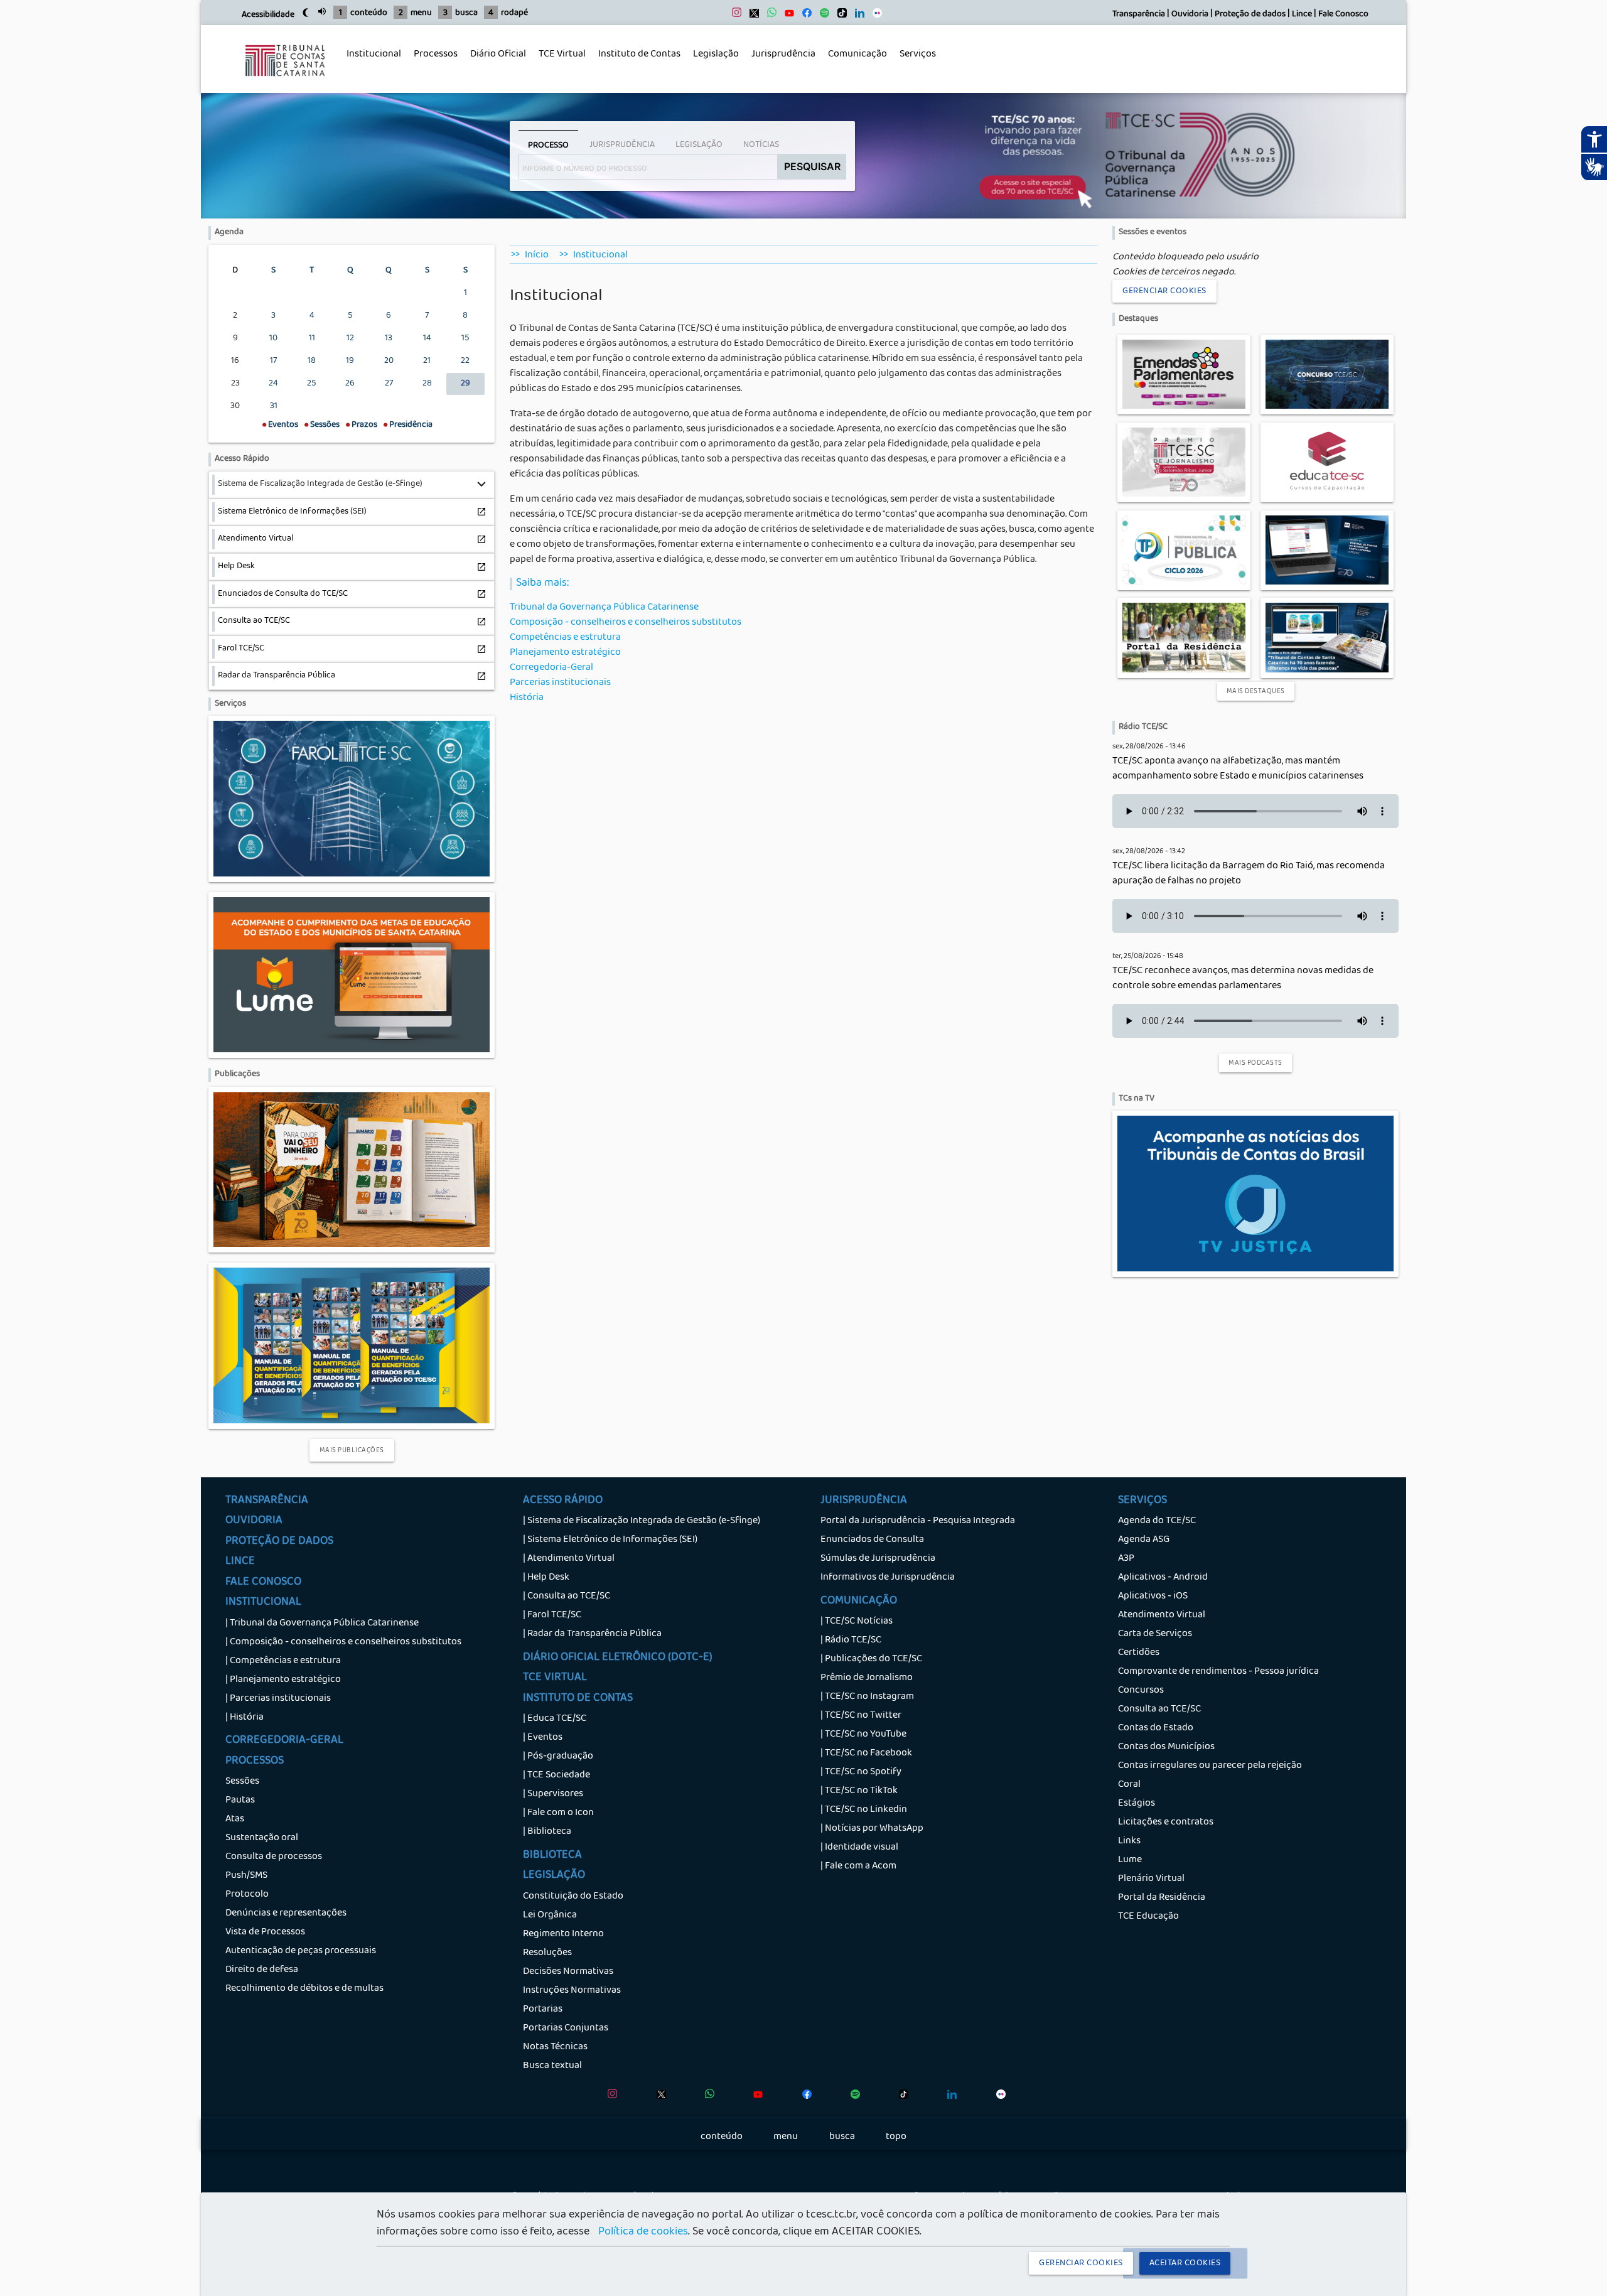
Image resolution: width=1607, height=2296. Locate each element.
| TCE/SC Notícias (857, 1622)
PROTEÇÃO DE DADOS (279, 1542)
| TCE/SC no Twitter (861, 1716)
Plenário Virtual (1151, 1879)
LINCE (240, 1562)
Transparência (1139, 15)
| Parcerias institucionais (278, 1699)
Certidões (1139, 1653)
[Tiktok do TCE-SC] (839, 16)
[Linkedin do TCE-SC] (857, 16)
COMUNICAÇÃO (859, 1602)
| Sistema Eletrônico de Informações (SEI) (610, 1540)
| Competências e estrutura (283, 1661)
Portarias (543, 2010)
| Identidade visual (859, 1848)
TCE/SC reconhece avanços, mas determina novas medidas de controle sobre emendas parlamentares (1243, 979)
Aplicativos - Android (1163, 1578)
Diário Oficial (498, 55)
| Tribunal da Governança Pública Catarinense (322, 1624)
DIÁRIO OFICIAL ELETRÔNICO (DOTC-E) (618, 1658)
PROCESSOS (255, 1762)
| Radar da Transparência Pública (592, 1634)
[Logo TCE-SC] (285, 85)
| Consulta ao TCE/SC (567, 1597)
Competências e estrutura (565, 638)
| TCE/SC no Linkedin (864, 1810)
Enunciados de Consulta (872, 1540)
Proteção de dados (1250, 15)
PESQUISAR (812, 166)
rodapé (514, 13)
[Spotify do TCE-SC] (821, 16)
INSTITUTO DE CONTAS (578, 1699)
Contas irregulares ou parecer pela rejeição (1210, 1766)
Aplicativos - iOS (1153, 1597)
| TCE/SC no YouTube (863, 1735)
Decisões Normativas (568, 1972)
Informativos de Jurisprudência (888, 1578)
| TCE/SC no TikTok (859, 1791)
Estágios (1137, 1804)
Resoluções (547, 1953)
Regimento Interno (563, 1934)
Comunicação (854, 62)
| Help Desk (546, 1578)
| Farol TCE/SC (552, 1615)
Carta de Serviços (1155, 1634)
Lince (1302, 15)
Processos (433, 62)
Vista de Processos (265, 1932)
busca (466, 13)
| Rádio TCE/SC (851, 1641)
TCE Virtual (562, 55)
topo (896, 2137)
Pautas (240, 1801)
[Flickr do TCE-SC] (874, 16)
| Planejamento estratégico (283, 1680)
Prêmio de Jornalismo (867, 1678)
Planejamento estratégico (565, 653)
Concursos (1141, 1691)
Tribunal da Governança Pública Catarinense (604, 608)
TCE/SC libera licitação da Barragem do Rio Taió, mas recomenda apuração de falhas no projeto (1249, 874)
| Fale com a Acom (858, 1867)
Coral (1129, 1785)
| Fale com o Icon (558, 1813)
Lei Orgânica (550, 1916)
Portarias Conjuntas (566, 2029)
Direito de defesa (262, 1970)
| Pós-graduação (558, 1757)
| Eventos (543, 1738)
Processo (548, 146)
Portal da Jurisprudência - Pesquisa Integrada (918, 1521)
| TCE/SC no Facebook (866, 1754)
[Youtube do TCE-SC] (786, 16)
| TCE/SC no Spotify (861, 1772)
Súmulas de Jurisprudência (878, 1559)
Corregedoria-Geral (551, 668)
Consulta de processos (274, 1857)
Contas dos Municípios (1166, 1747)
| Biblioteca (547, 1832)
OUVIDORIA (254, 1521)
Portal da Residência (1162, 1898)
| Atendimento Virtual (569, 1559)
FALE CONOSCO (263, 1583)
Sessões (242, 1782)
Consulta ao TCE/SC (1159, 1710)
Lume (1130, 1860)
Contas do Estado (1156, 1728)
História (527, 698)
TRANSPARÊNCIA (267, 1501)
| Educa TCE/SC (555, 1719)
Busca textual (552, 2066)
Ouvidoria (1190, 15)
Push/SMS (246, 1876)
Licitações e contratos (1166, 1823)
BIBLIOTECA (552, 1856)
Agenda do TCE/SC (1157, 1521)
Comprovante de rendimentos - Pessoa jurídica (1218, 1672)
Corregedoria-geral (284, 1741)
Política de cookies (643, 2233)
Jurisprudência (780, 62)
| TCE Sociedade (556, 1776)
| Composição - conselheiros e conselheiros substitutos (343, 1642)
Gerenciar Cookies (1164, 291)
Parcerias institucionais (560, 683)
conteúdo (369, 13)
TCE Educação (1148, 1917)
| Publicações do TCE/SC (871, 1659)
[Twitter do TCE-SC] (751, 16)
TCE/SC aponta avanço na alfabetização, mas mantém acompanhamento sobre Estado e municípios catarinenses (1238, 769)
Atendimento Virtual (1162, 1615)
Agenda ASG (1144, 1540)
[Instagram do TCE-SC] (734, 16)
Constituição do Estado (573, 1897)
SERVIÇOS (1142, 1501)
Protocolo (247, 1895)
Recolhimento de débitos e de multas (304, 1989)
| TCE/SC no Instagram (867, 1697)
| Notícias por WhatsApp (872, 1829)
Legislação (713, 62)
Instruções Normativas (572, 1991)
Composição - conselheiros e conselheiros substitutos (626, 623)
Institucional (371, 62)
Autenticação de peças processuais (301, 1951)
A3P (1126, 1559)
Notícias (761, 145)
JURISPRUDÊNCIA (864, 1501)
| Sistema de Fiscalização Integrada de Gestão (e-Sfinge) (642, 1521)
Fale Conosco (1343, 15)
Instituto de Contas (639, 55)
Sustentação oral (262, 1838)
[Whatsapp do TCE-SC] (769, 16)
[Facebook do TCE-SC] (804, 16)
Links (1129, 1841)
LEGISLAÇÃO (554, 1876)
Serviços (915, 62)
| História (245, 1718)
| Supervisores (553, 1794)
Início (537, 256)
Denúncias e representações (286, 1914)
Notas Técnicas (555, 2047)
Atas (235, 1819)
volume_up (322, 11)
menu (421, 13)
